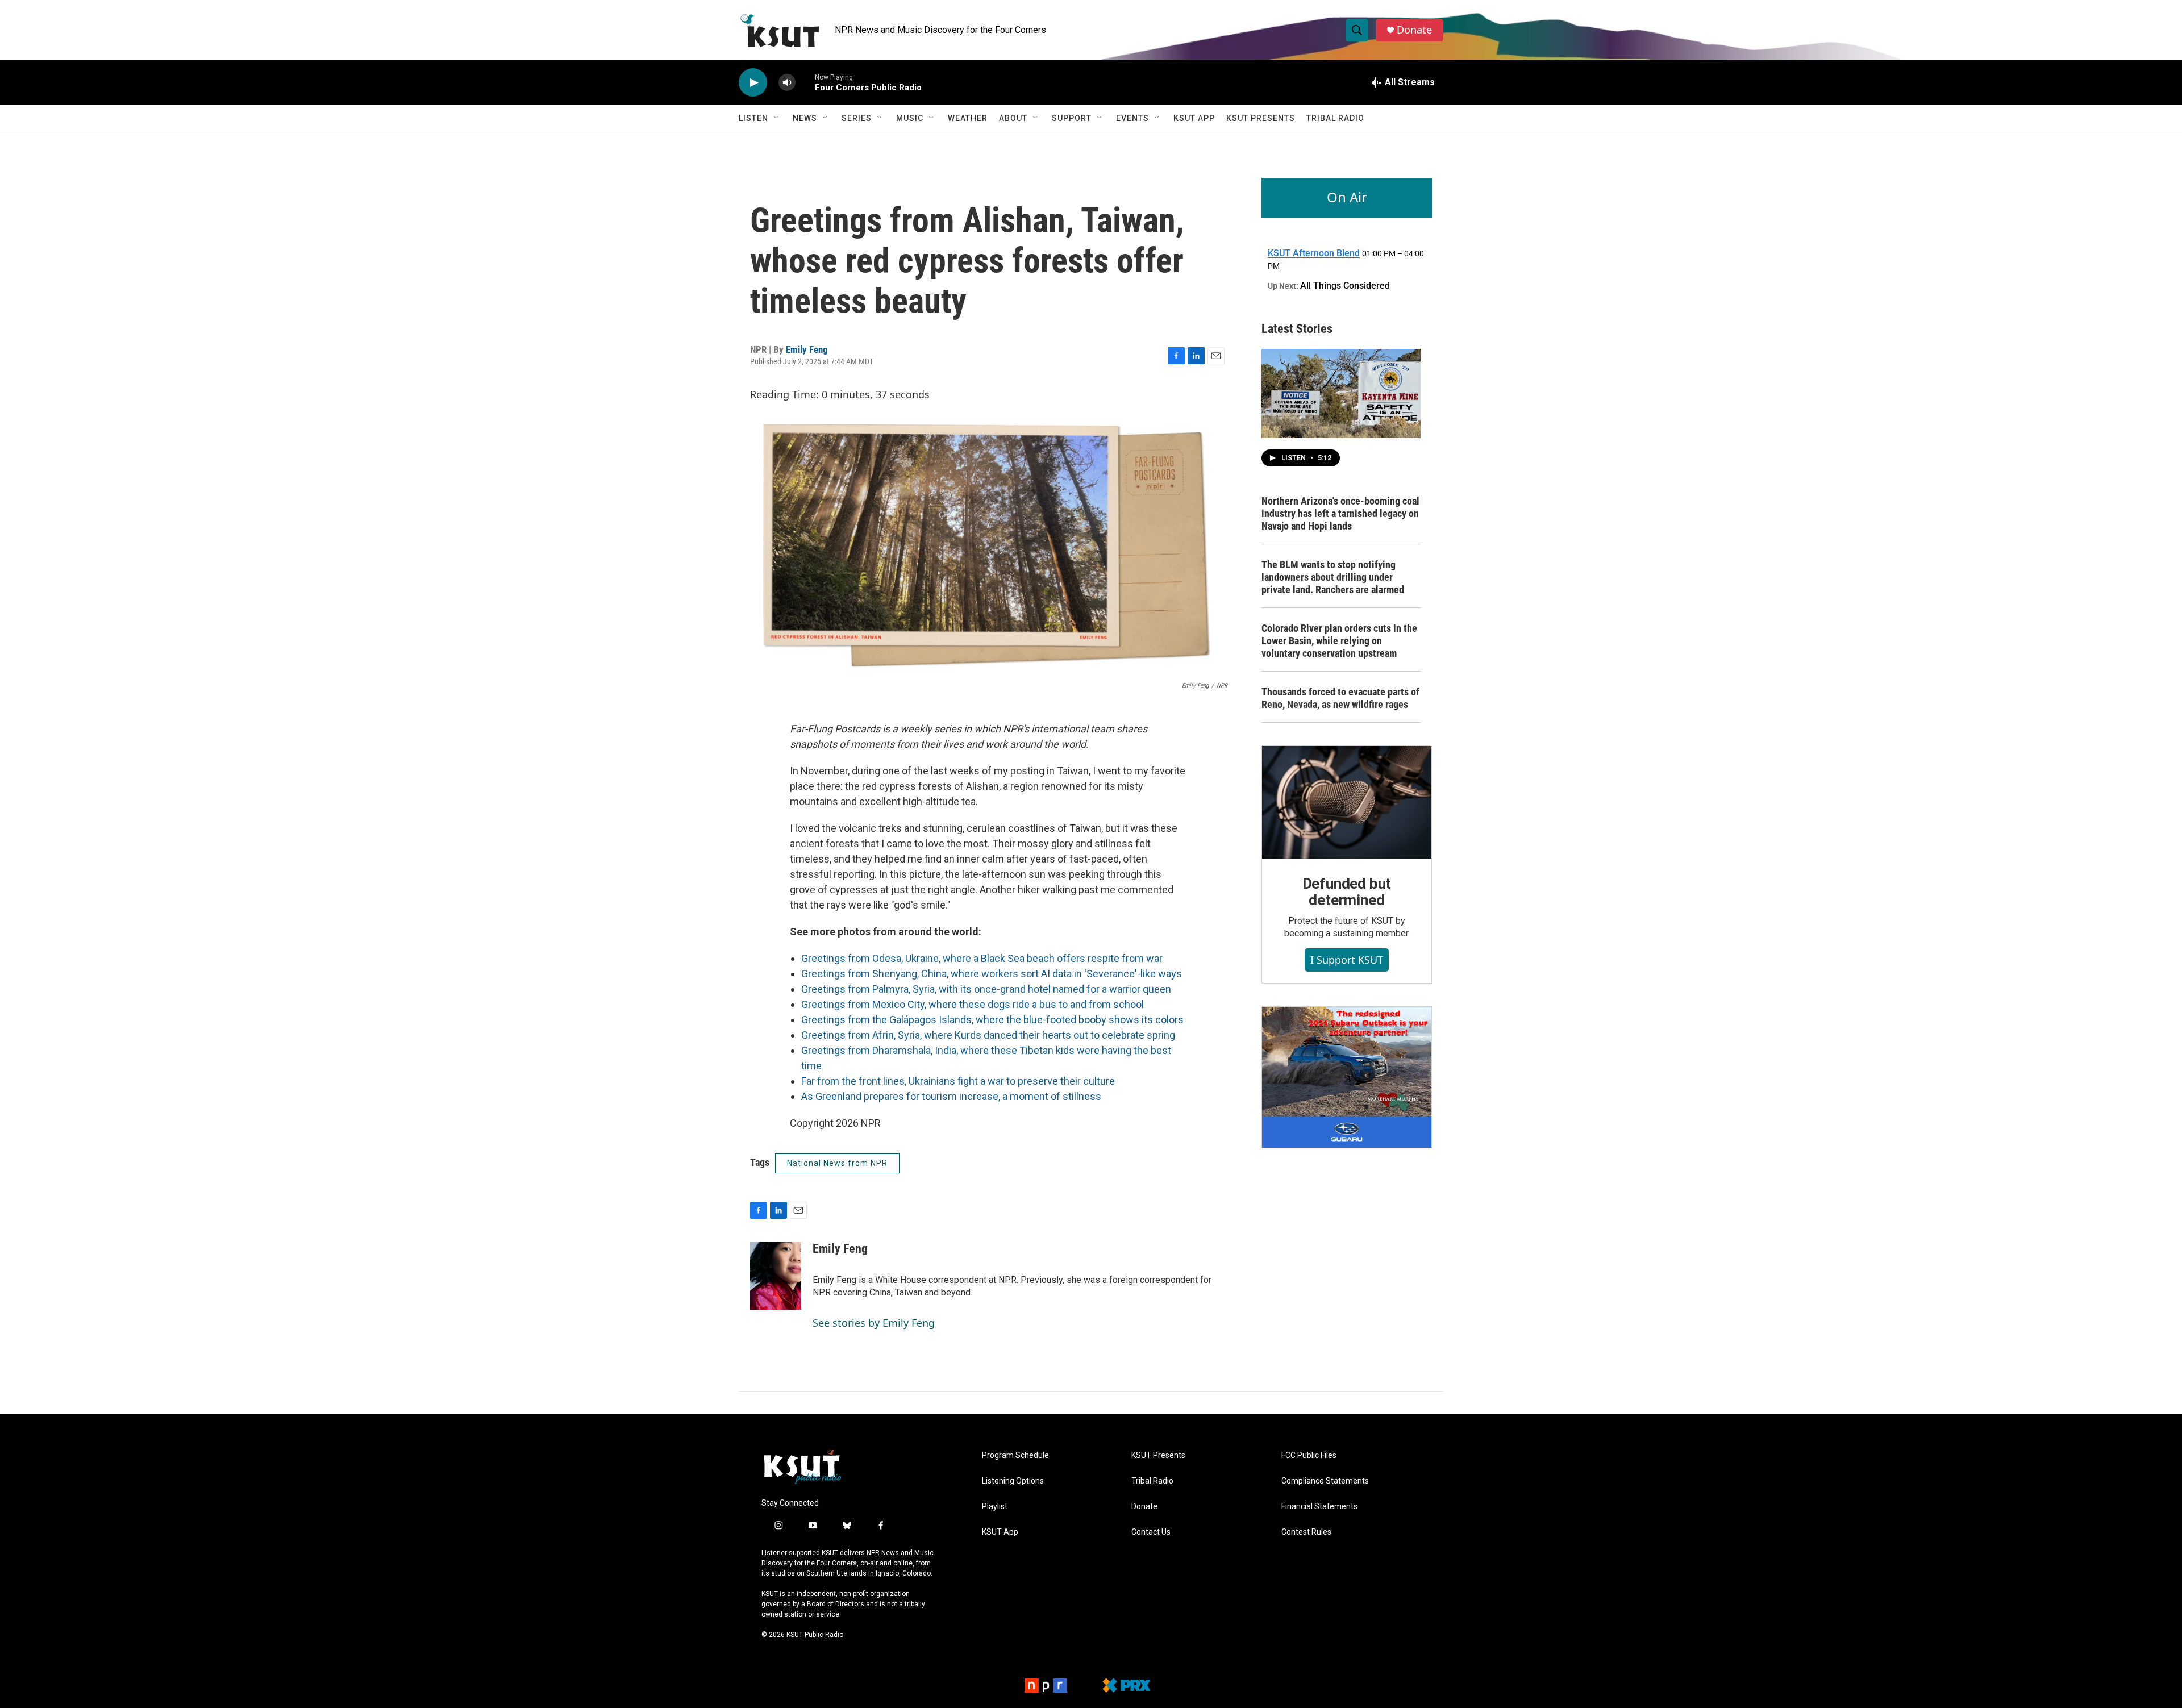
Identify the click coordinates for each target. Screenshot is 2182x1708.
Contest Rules (1306, 1532)
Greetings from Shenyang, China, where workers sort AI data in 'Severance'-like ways (992, 974)
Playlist (995, 1507)
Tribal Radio (1335, 118)
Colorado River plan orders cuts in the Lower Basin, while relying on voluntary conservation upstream (1339, 641)
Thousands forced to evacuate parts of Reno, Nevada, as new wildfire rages (1340, 698)
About (1013, 118)
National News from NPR (837, 1163)
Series (857, 118)
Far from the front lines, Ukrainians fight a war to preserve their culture (958, 1081)
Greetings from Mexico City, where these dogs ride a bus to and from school (973, 1004)
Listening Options (1013, 1481)
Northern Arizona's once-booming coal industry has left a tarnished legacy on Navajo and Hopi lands (1340, 513)
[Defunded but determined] (1347, 802)
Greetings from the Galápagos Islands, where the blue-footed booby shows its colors (992, 1020)
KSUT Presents (1261, 118)
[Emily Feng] (776, 1276)
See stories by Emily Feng (874, 1323)
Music (910, 118)
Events (1132, 118)
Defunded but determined (1347, 892)
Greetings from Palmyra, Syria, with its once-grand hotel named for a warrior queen (986, 989)
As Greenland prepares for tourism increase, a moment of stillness (951, 1096)
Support (1072, 118)
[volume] (787, 83)
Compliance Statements (1325, 1481)
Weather (968, 118)
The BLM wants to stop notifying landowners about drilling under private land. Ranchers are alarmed (1333, 577)
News (805, 118)
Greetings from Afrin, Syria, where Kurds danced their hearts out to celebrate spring (988, 1035)
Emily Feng (807, 349)
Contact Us (1151, 1532)
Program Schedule (1015, 1455)
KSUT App (1194, 118)
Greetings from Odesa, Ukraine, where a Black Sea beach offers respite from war (982, 958)
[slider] (805, 82)
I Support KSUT (1347, 960)
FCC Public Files (1309, 1455)
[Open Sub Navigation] (777, 118)
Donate (1414, 30)
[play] (753, 83)
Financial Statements (1319, 1507)
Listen (753, 118)
